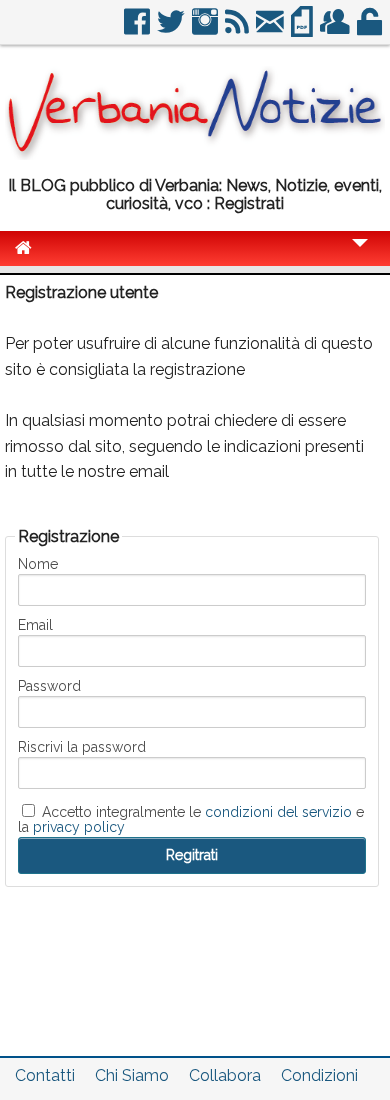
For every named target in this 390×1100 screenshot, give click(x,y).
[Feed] (238, 29)
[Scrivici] (271, 29)
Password (49, 686)
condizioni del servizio (278, 812)
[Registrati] (336, 29)
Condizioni (319, 1075)
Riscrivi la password (82, 747)
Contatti (45, 1075)
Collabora (225, 1075)
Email (35, 625)
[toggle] (360, 256)
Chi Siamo (132, 1075)
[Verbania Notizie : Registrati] (195, 154)
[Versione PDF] (303, 29)
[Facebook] (138, 29)
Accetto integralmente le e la (191, 819)
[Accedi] (371, 29)
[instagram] (206, 29)
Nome (38, 564)
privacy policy (79, 827)
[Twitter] (172, 29)
